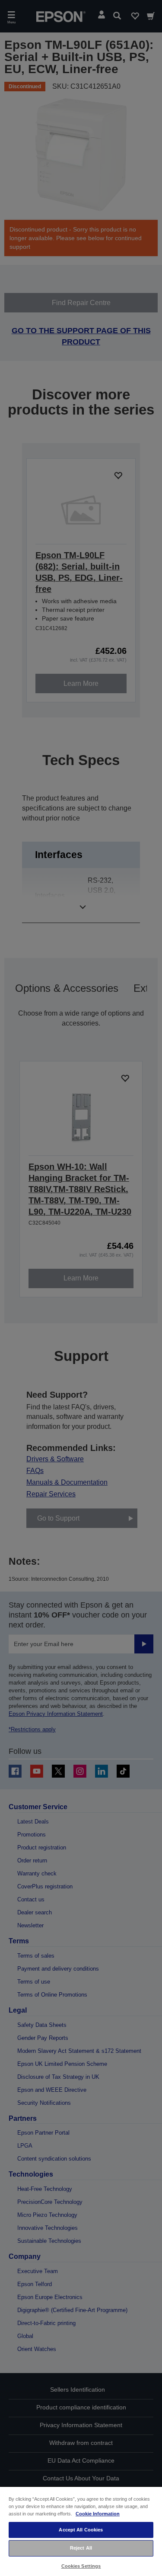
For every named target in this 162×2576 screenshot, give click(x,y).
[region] (81, 2531)
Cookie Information (98, 2514)
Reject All (81, 2548)
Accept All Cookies (81, 2530)
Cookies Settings (81, 2566)
